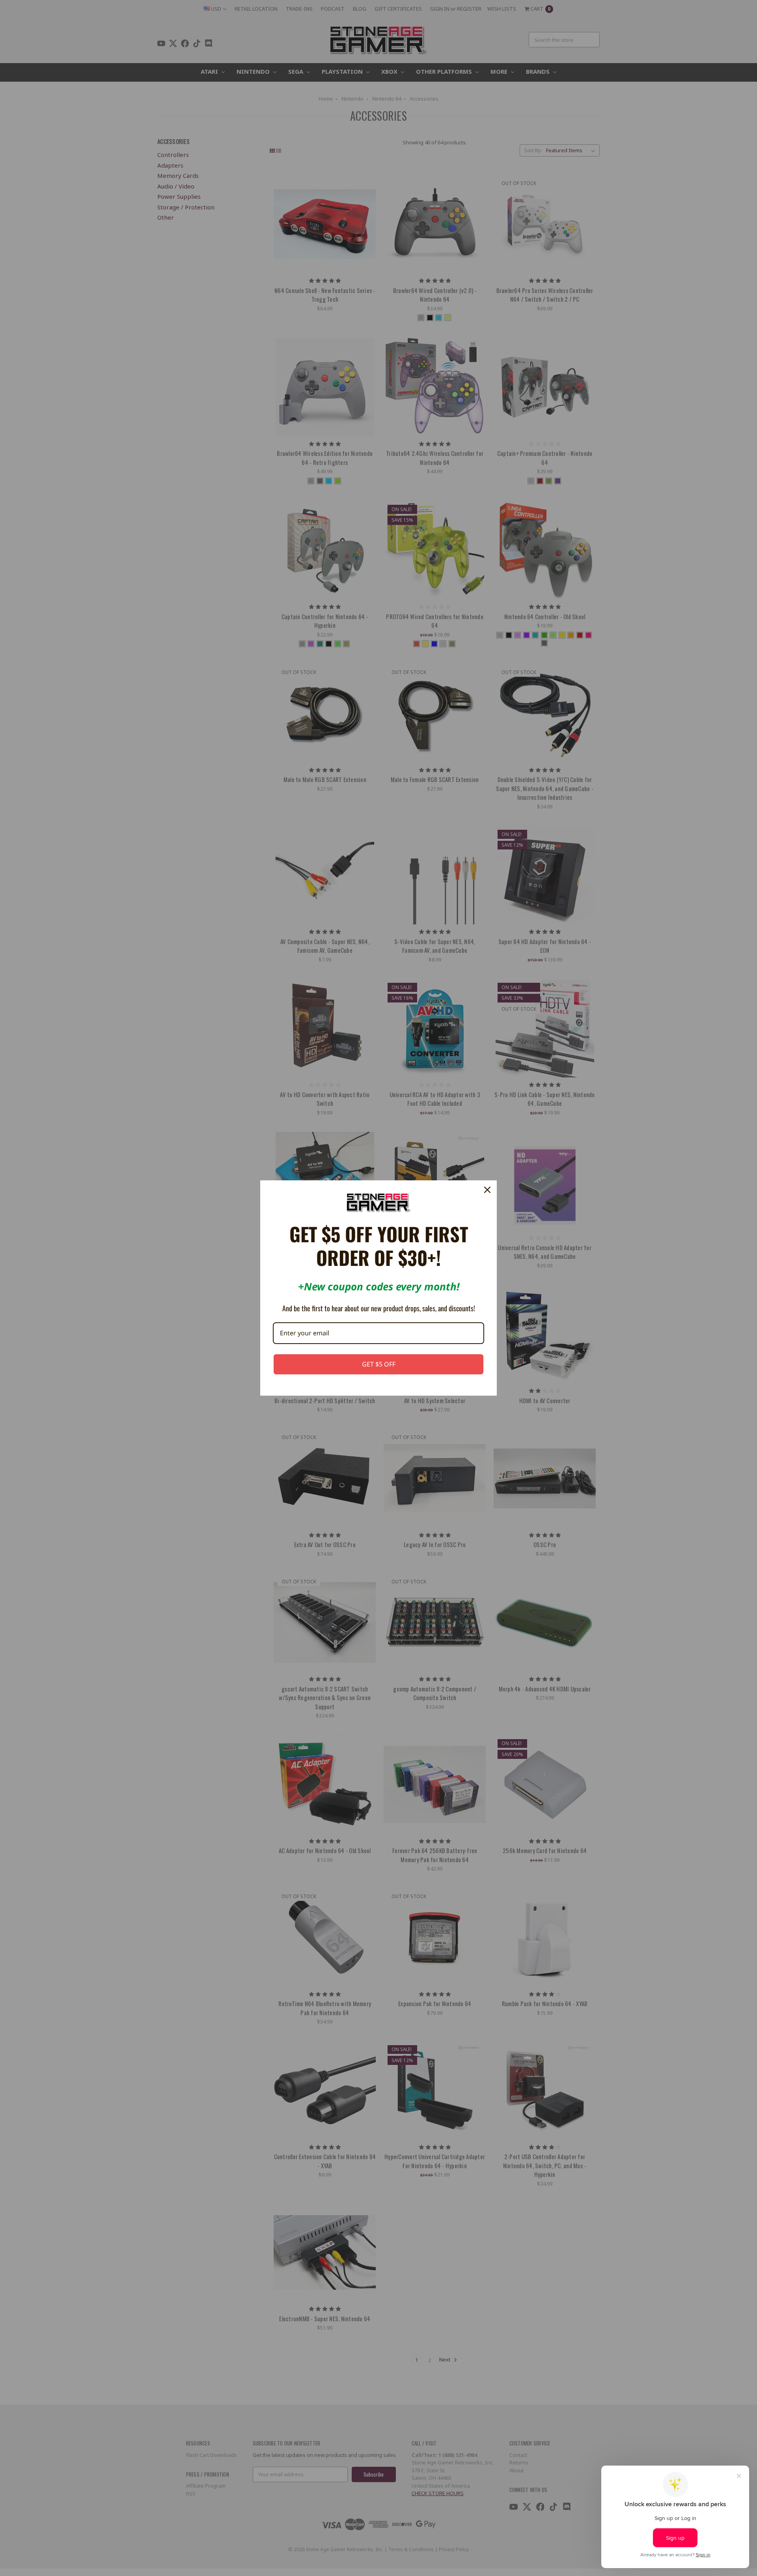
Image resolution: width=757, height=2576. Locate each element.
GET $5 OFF (379, 1364)
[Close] (487, 1190)
